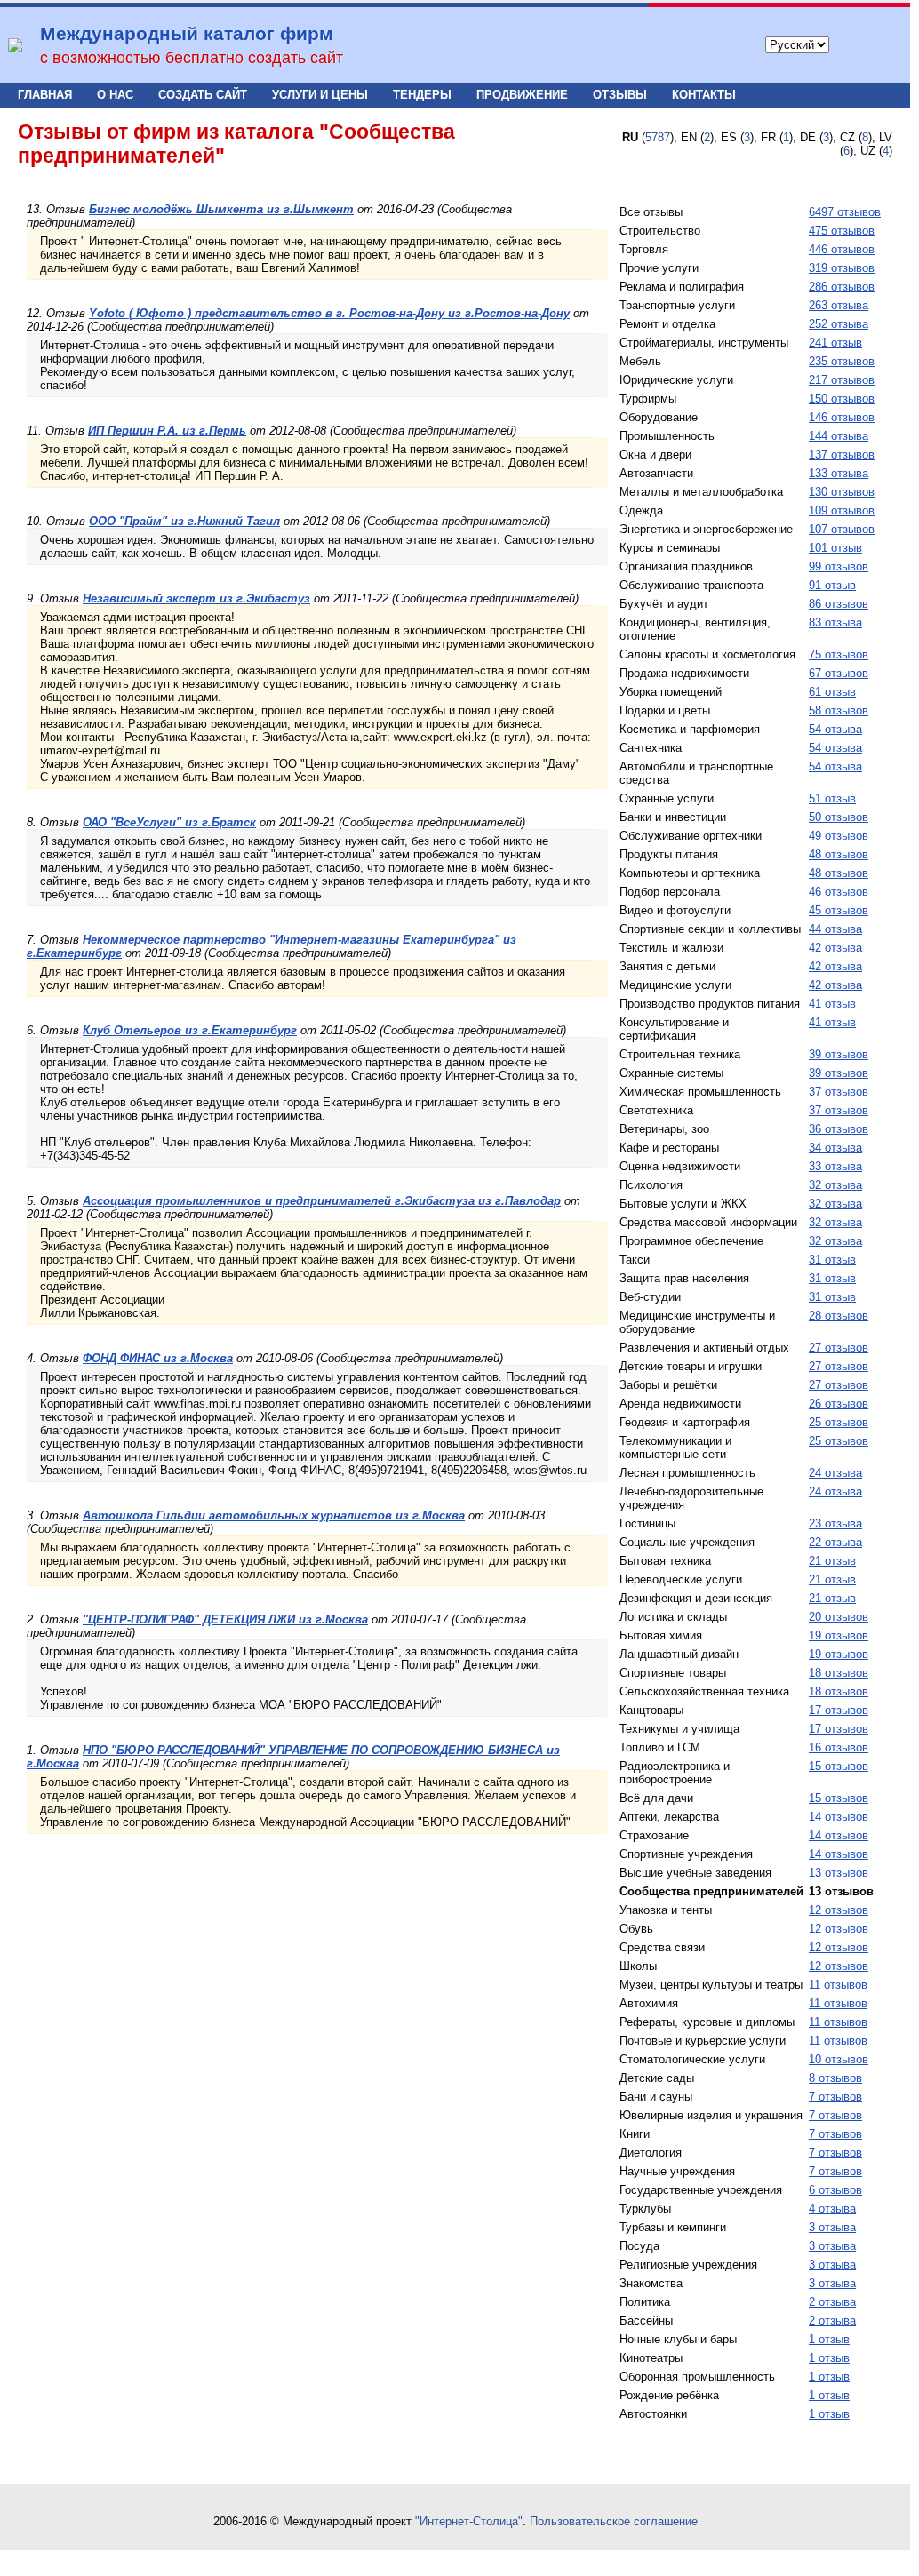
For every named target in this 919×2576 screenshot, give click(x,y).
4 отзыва (832, 2209)
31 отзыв (832, 1260)
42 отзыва (835, 948)
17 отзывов (839, 1710)
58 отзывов (839, 710)
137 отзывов (842, 455)
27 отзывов (839, 1348)
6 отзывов (835, 2190)
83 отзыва (835, 622)
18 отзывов (839, 1673)
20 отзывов (839, 1617)
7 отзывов (835, 2097)
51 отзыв (832, 798)
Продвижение (522, 95)
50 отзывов (839, 817)
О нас (115, 95)
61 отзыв (832, 692)
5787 (658, 137)
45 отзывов (839, 910)
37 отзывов (839, 1092)
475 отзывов (842, 231)
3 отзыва (832, 2227)
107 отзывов (842, 529)
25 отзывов (839, 1422)
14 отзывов (839, 1817)
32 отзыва (835, 1185)
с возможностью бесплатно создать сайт (192, 58)
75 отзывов (839, 654)
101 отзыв (835, 548)
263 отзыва (839, 305)
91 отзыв (832, 585)
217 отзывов (842, 380)
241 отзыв (835, 343)
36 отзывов (839, 1129)
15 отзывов (839, 1766)
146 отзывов (842, 417)
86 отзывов (839, 604)
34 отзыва (835, 1148)
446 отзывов (842, 249)
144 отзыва (839, 436)
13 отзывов (839, 1873)
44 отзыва (835, 929)
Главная (45, 95)
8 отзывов (835, 2078)
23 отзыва (835, 1523)
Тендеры (422, 95)
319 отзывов (842, 268)
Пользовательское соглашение (614, 2521)
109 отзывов (842, 510)
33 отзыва (835, 1166)
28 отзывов (839, 1316)
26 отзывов (839, 1404)
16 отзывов (839, 1747)
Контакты (704, 95)
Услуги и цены (320, 95)
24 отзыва (835, 1473)
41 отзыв (832, 1004)
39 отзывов (839, 1054)
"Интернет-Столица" (469, 2521)
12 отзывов (839, 1910)
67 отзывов (839, 673)
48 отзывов (839, 854)
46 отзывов (839, 892)
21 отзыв (832, 1561)
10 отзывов (839, 2059)
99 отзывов (839, 566)
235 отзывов (842, 361)
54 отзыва (835, 729)
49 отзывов (839, 836)
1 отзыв (829, 2339)
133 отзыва (839, 473)
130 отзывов (842, 492)
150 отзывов (842, 399)
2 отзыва (832, 2302)
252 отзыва (839, 324)
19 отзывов (839, 1635)
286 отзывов (842, 287)
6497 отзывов (845, 212)
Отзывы (620, 95)
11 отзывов (838, 1985)
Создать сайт (203, 95)
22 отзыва (835, 1542)
